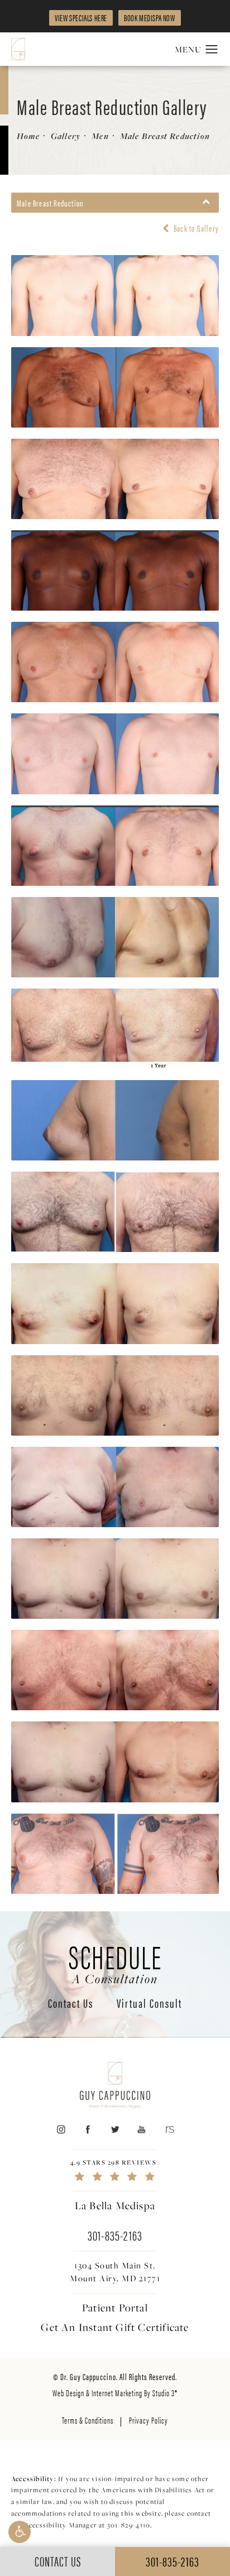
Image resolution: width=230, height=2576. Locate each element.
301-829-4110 (129, 2525)
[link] (115, 2170)
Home (28, 136)
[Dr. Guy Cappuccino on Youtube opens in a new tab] (142, 2129)
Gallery (66, 136)
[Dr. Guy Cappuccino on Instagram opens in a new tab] (61, 2129)
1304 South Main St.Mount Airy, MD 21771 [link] (115, 2272)
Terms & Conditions (88, 2420)
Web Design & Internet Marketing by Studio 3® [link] (115, 2393)
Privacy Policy (148, 2420)
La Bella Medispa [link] (115, 2205)
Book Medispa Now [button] (150, 18)
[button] (20, 2532)
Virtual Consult (149, 2004)
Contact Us (71, 2004)
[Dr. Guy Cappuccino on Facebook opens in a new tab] (88, 2129)
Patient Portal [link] (115, 2308)
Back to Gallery (195, 228)
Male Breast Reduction (165, 136)
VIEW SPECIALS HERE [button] (81, 18)
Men (100, 136)
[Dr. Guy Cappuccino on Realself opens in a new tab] (169, 2129)
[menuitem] (61, 2129)
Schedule (115, 1962)
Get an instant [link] (115, 2327)
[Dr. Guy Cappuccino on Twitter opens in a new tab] (115, 2129)
